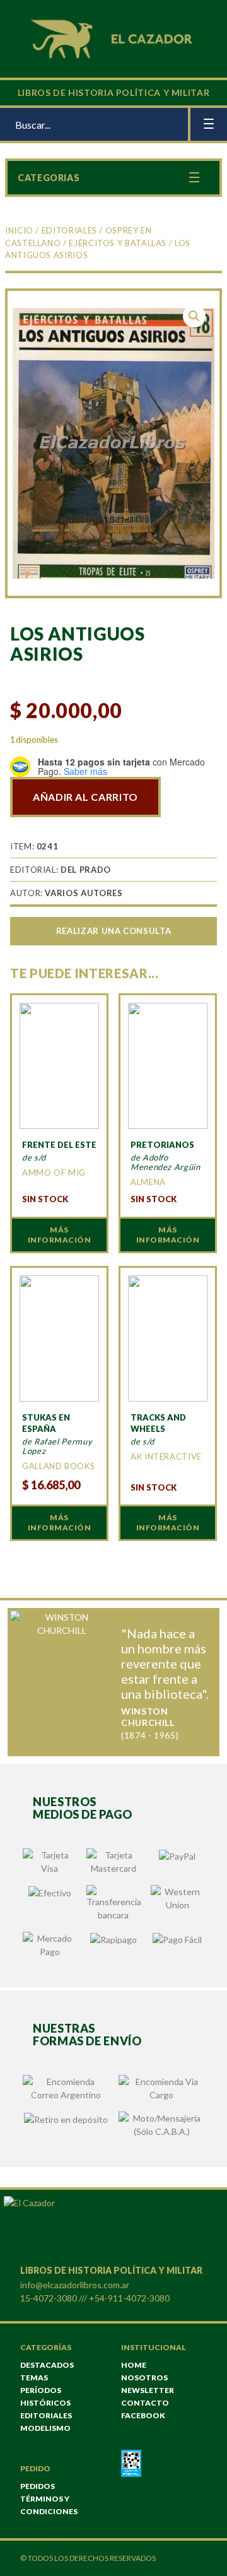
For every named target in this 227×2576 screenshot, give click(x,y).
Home (134, 2365)
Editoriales (69, 230)
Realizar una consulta (113, 931)
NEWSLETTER (148, 2390)
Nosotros (144, 2378)
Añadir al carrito (85, 797)
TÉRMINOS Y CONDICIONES (49, 2505)
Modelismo (45, 2428)
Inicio (19, 230)
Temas (34, 2378)
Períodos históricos (45, 2396)
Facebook (143, 2415)
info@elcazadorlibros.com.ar (75, 2285)
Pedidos (38, 2486)
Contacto (145, 2403)
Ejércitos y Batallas (118, 243)
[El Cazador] (113, 38)
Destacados (47, 2365)
